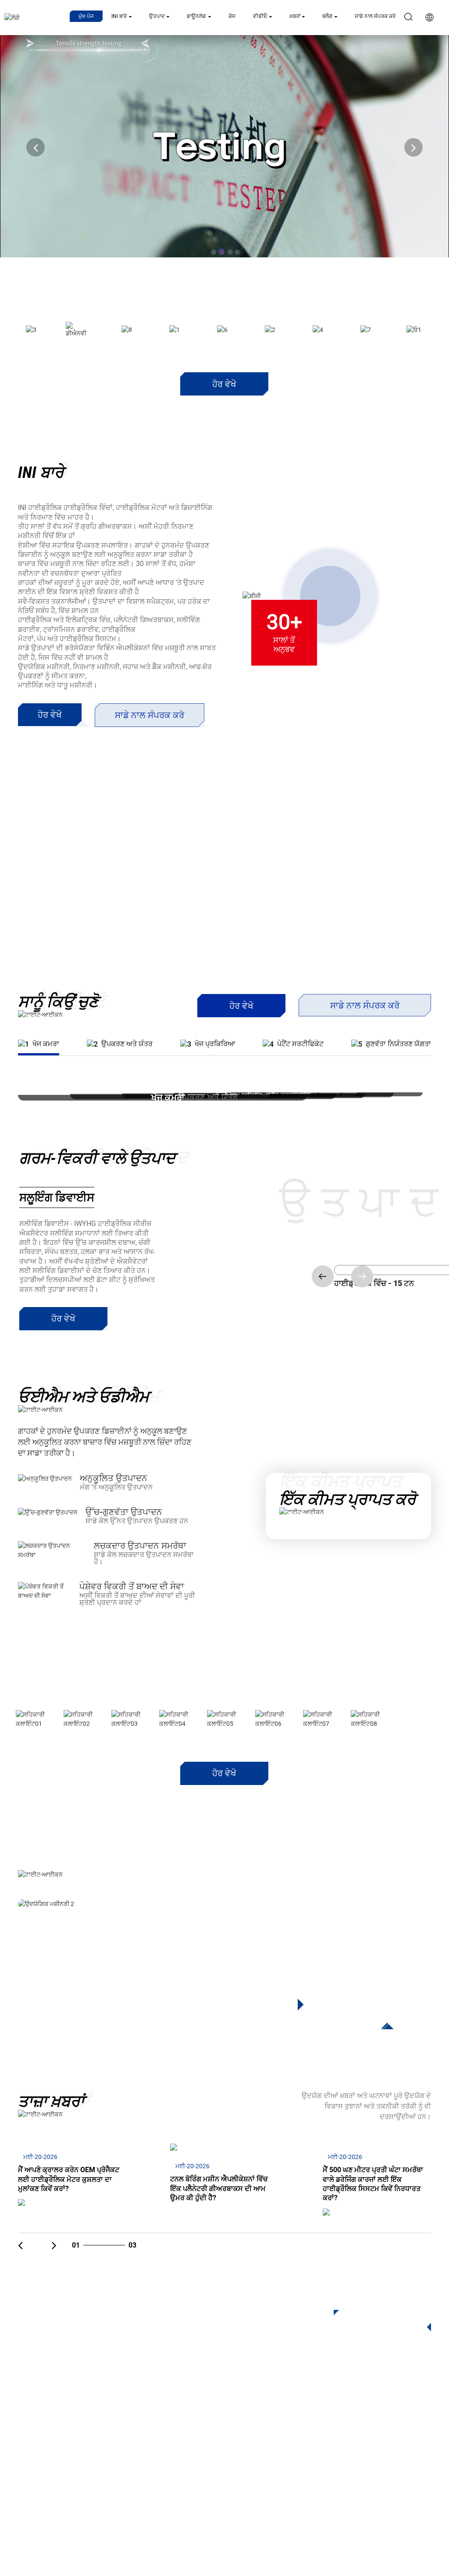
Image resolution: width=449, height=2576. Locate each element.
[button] (36, 147)
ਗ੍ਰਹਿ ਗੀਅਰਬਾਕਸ (161, 2415)
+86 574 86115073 (317, 2467)
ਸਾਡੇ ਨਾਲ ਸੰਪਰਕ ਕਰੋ (375, 16)
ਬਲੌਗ (327, 16)
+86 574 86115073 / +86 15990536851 (346, 2413)
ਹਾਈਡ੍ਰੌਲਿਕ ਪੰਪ (158, 2467)
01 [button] (349, 2019)
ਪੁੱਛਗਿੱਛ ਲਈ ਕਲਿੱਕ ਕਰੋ (377, 2319)
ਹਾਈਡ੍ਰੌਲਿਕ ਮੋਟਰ (160, 2454)
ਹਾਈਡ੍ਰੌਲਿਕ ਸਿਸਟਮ (164, 2481)
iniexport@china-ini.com (326, 2431)
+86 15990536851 (321, 2485)
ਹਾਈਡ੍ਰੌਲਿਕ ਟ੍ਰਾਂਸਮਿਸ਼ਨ (169, 2441)
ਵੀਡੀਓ (260, 16)
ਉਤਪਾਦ (157, 16)
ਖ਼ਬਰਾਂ (295, 16)
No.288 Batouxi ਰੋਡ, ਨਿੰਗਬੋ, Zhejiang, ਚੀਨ (355, 2449)
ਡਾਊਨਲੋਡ (196, 16)
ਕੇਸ (232, 16)
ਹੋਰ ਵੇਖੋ (224, 384)
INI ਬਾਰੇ (119, 16)
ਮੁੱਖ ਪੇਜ (86, 16)
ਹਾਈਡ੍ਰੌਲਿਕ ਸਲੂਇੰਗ (164, 2428)
